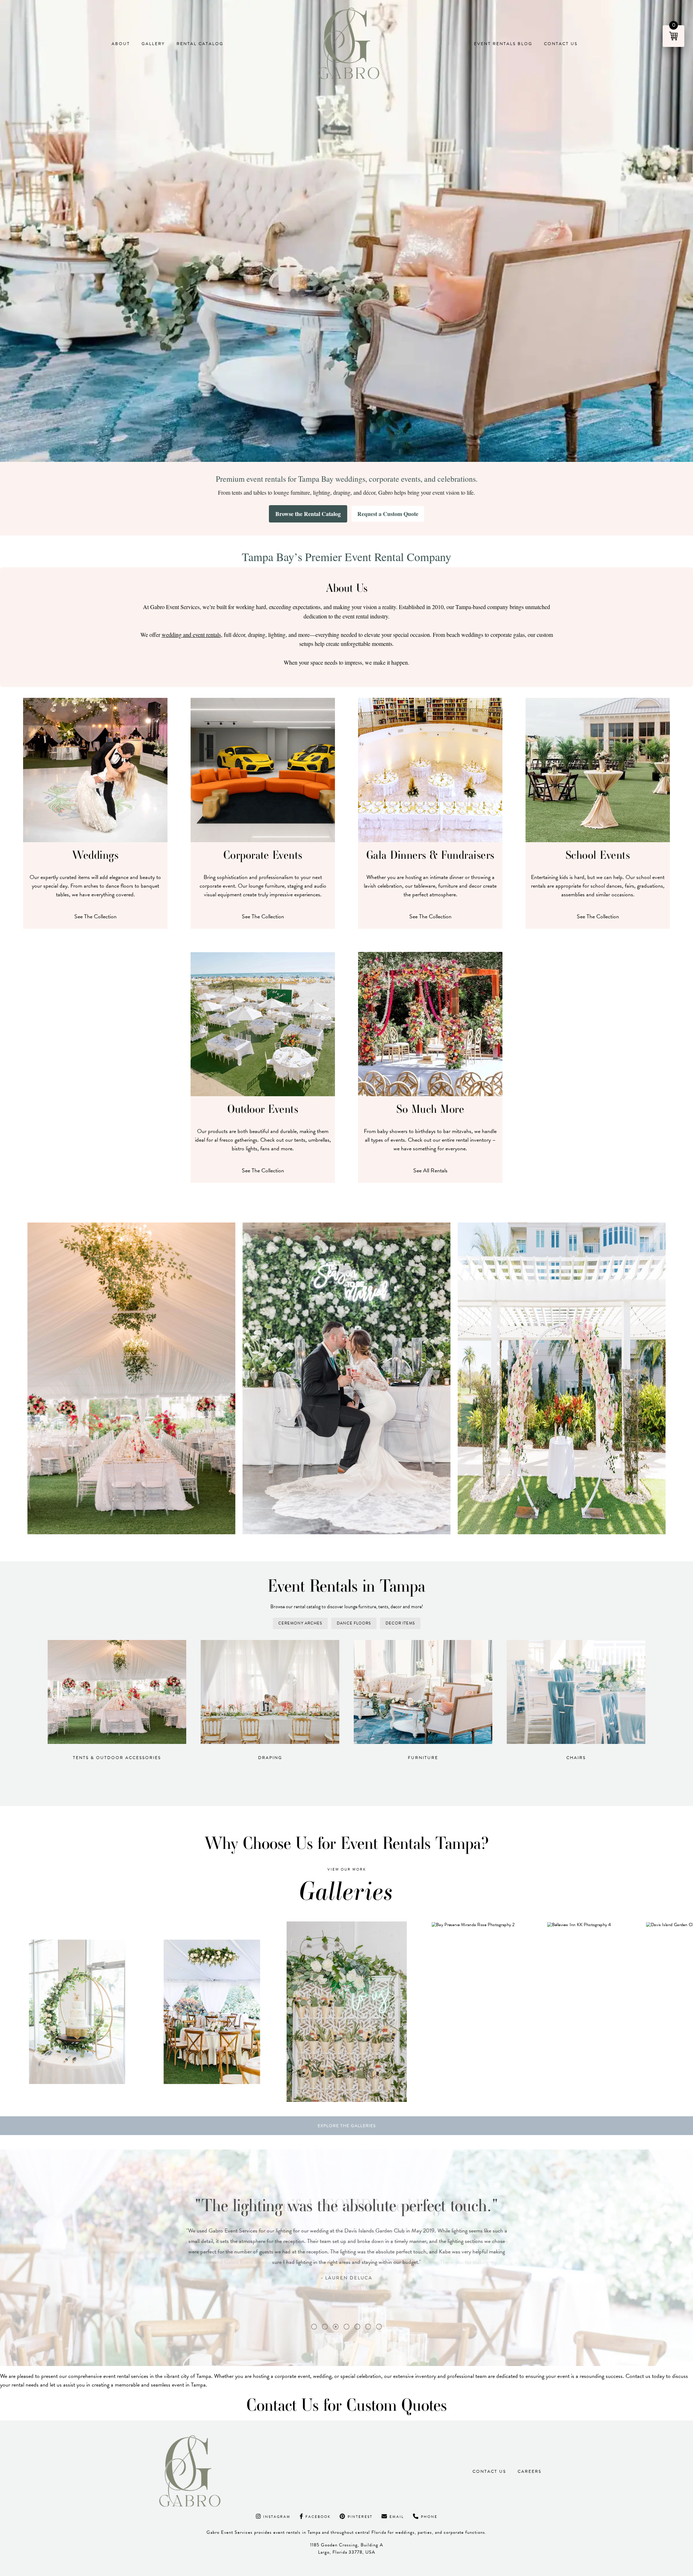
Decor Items (400, 1623)
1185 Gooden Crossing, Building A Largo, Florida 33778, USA (347, 2548)
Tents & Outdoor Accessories (117, 1758)
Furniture (423, 1758)
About (121, 44)
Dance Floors (354, 1623)
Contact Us (561, 44)
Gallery (153, 44)
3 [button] (336, 2327)
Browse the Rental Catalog (308, 514)
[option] (128, 2012)
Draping (270, 1758)
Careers (529, 2471)
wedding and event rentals (191, 635)
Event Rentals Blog (503, 44)
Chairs (576, 1758)
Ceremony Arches (300, 1623)
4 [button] (346, 2327)
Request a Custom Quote (388, 514)
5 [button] (357, 2327)
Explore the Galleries (347, 2126)
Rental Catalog (200, 44)
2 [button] (325, 2327)
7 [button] (379, 2327)
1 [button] (314, 2327)
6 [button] (368, 2327)
